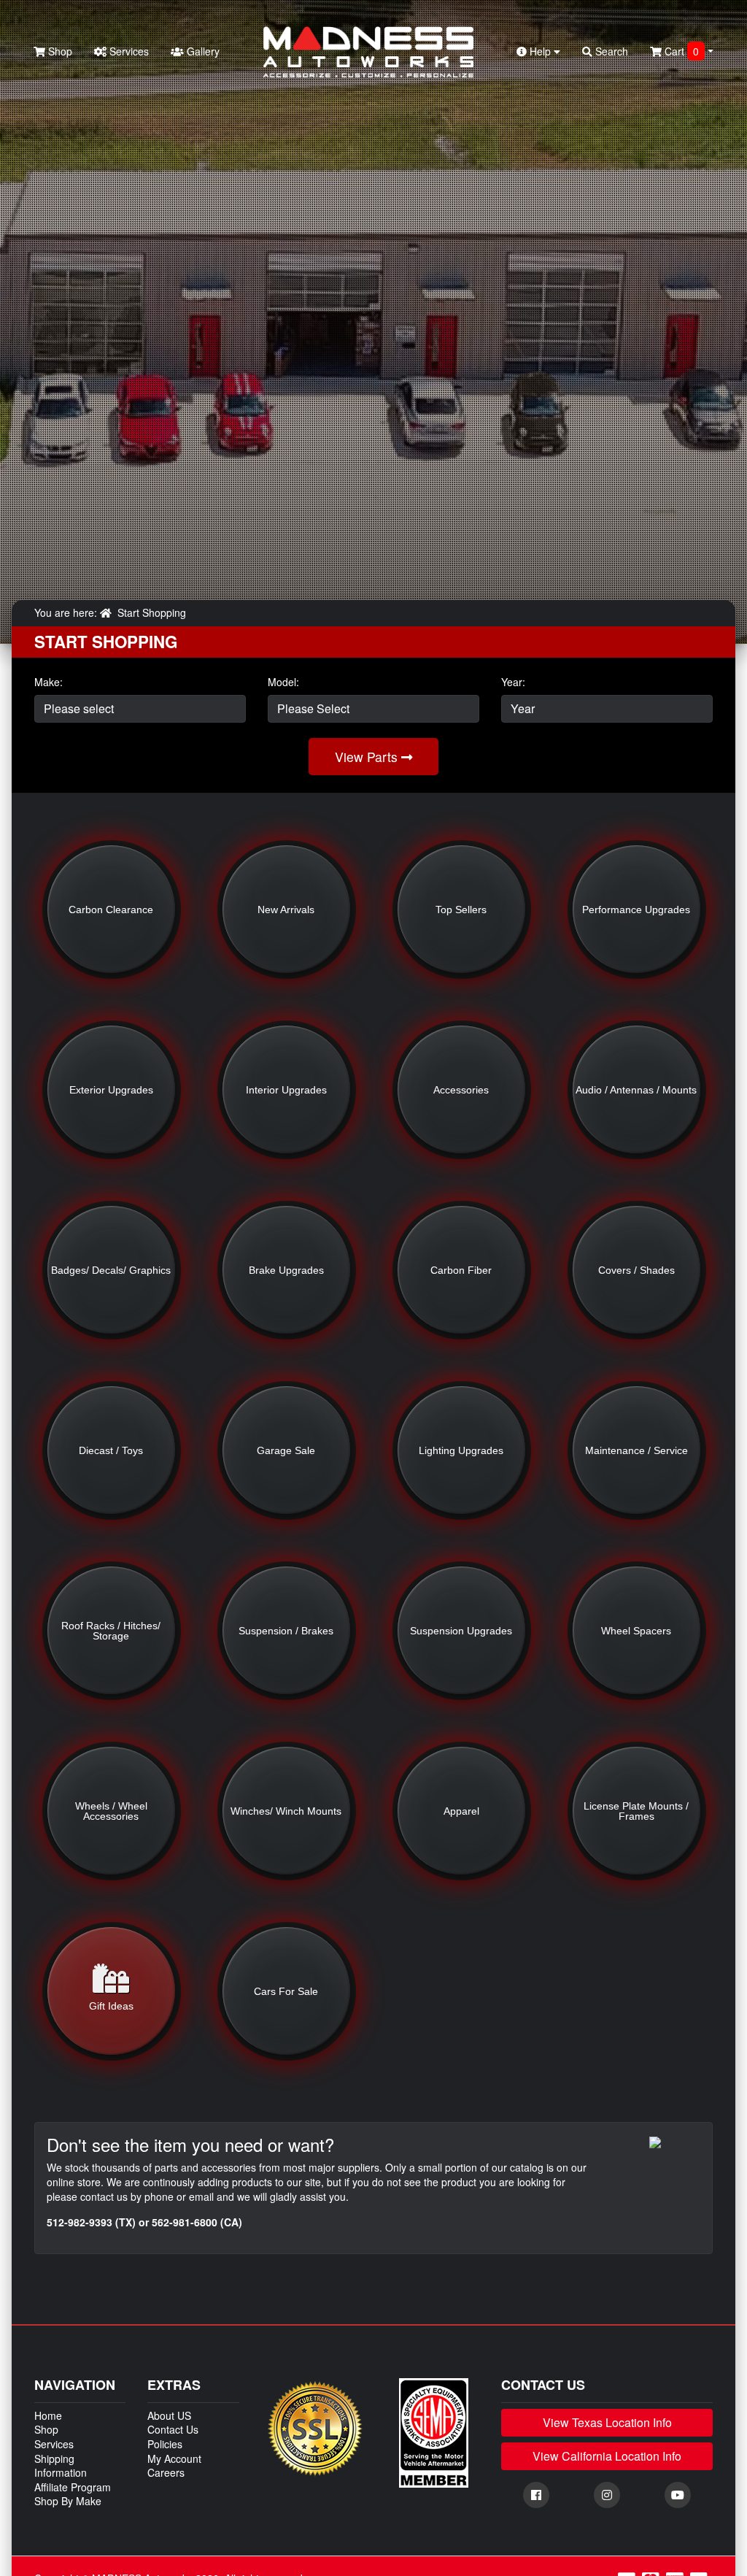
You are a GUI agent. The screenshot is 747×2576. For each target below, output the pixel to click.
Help (540, 51)
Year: (513, 682)
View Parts (368, 757)
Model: (283, 682)
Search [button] (610, 51)
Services (128, 51)
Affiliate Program (73, 2487)
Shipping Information (61, 2466)
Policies (165, 2444)
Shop (59, 51)
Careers (166, 2472)
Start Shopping (152, 612)
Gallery (202, 51)
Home (48, 2415)
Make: (49, 682)
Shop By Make (68, 2501)
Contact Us (173, 2429)
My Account (174, 2458)
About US (169, 2415)
